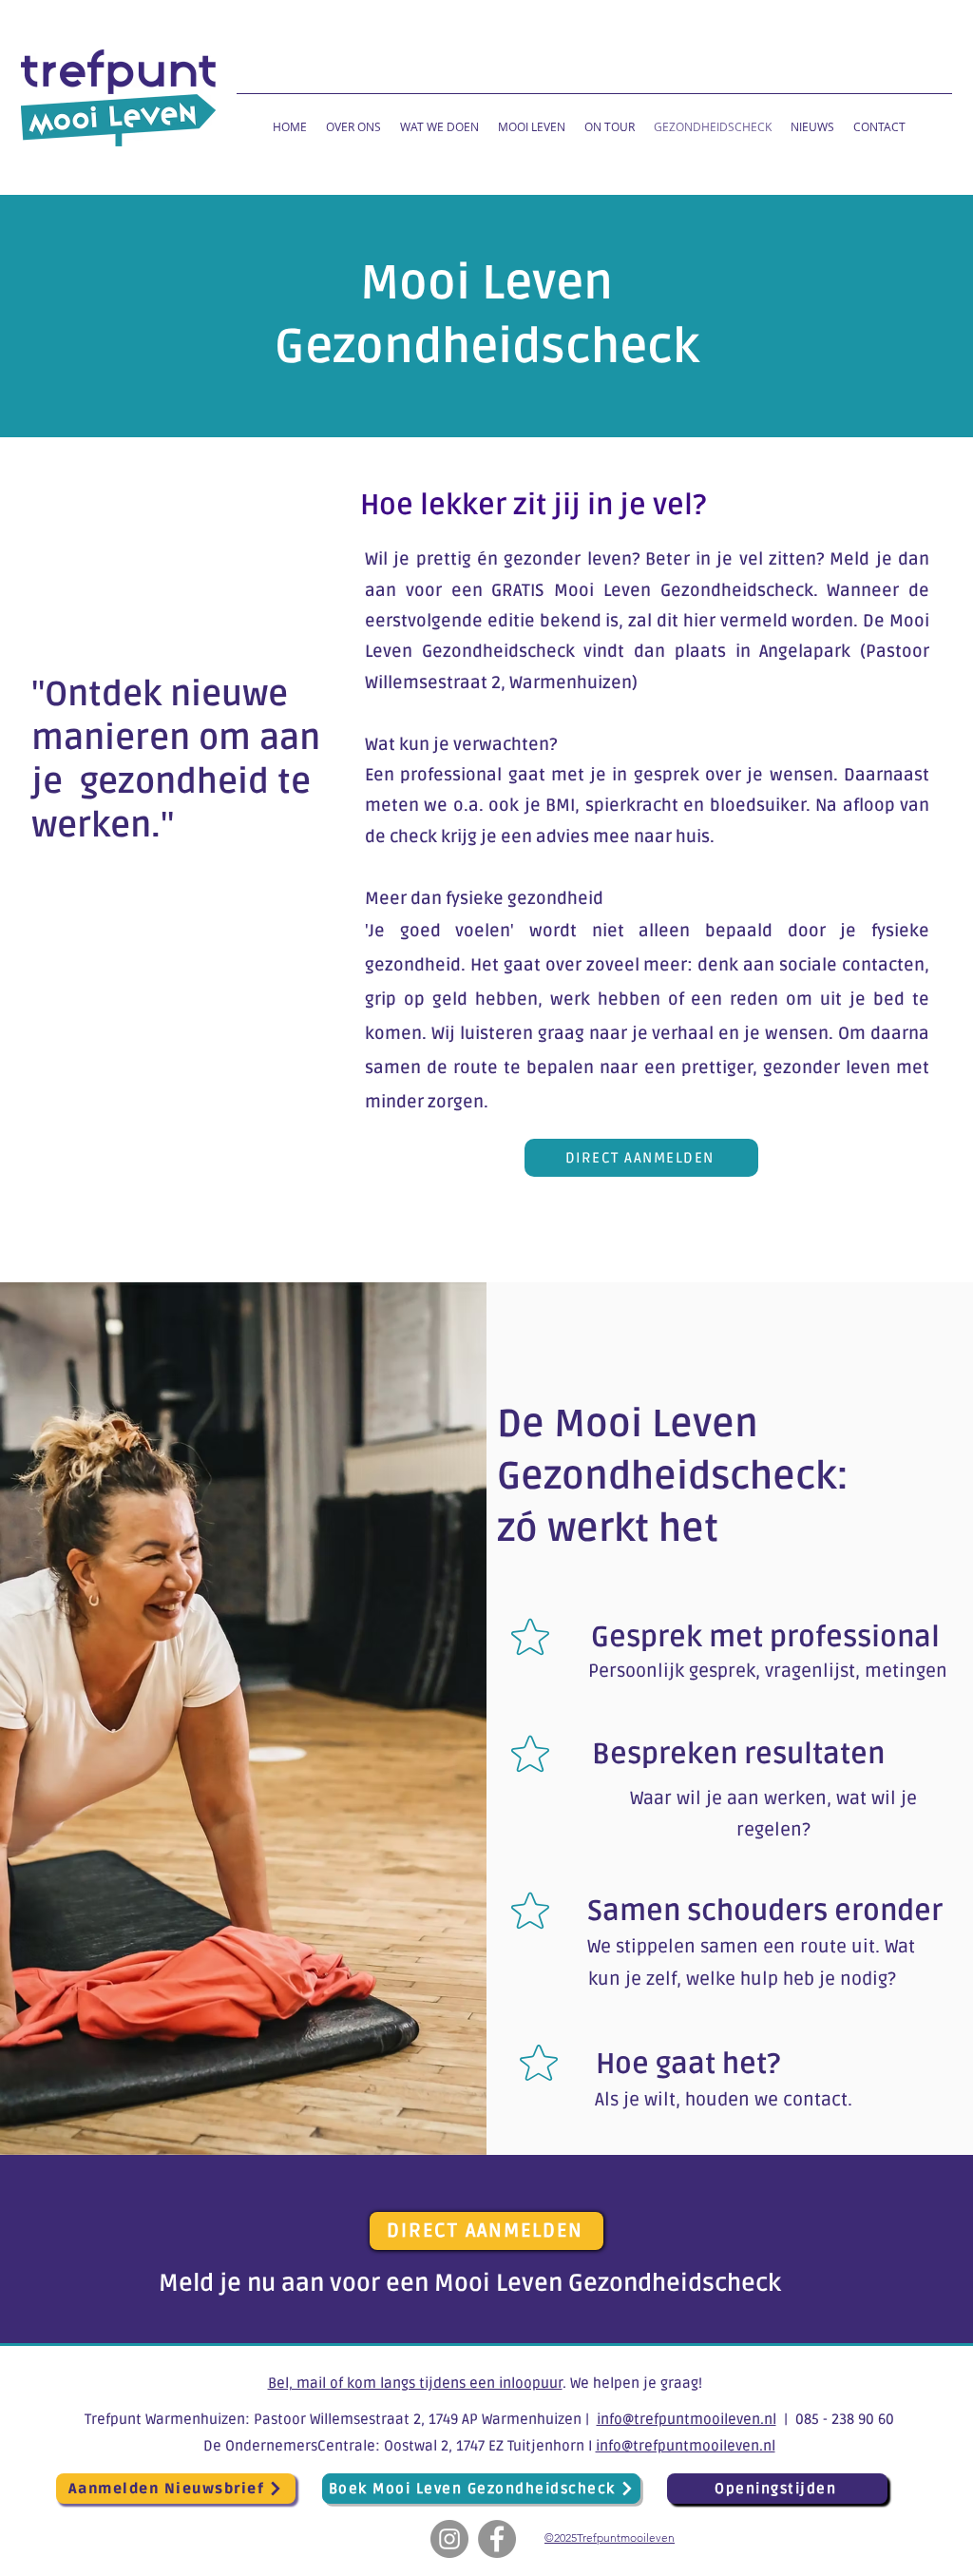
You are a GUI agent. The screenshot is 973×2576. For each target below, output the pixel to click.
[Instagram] (449, 2539)
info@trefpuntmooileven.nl (687, 2419)
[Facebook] (497, 2539)
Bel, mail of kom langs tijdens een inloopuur (415, 2383)
